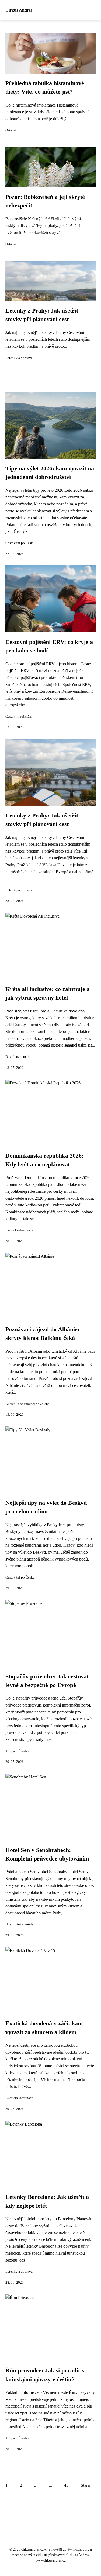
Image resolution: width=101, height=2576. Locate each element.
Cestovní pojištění (19, 717)
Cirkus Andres (19, 10)
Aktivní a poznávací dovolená (27, 1404)
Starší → (88, 2485)
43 (66, 2485)
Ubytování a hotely (20, 1924)
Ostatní (11, 130)
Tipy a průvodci (17, 1751)
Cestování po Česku (20, 543)
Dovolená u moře (18, 1057)
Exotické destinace (19, 1230)
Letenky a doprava (19, 358)
